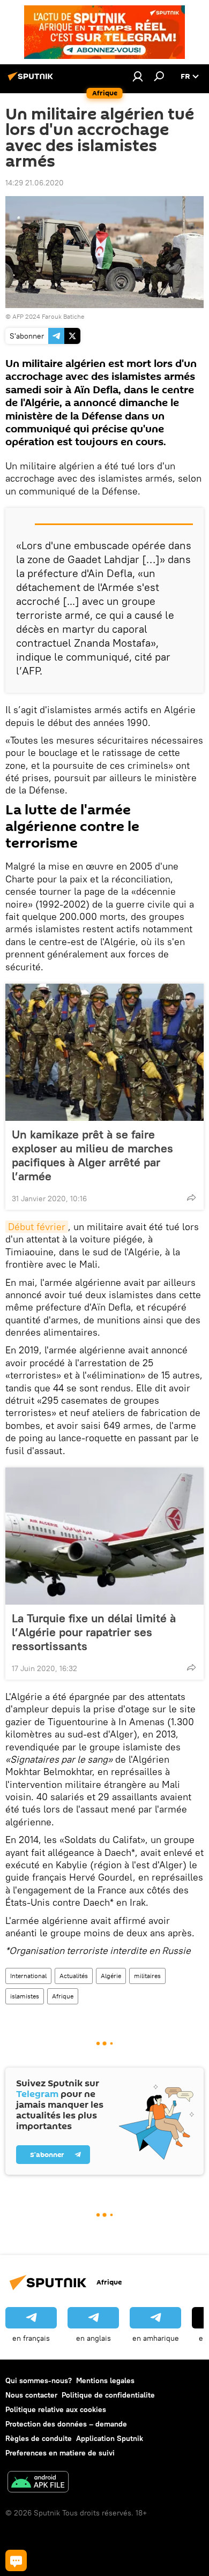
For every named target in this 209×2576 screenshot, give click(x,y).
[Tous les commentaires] (16, 2560)
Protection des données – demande (66, 2424)
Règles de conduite (39, 2438)
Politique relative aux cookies (56, 2409)
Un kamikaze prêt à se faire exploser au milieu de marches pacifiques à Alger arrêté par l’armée (92, 1155)
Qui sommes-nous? (39, 2380)
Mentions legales (105, 2380)
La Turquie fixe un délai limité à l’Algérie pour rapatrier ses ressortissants (94, 1632)
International (28, 1976)
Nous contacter (31, 2395)
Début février (37, 1227)
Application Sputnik (110, 2438)
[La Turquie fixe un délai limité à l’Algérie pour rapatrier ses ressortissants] (104, 1536)
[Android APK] (38, 2483)
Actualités (74, 1976)
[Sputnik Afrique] (32, 80)
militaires (147, 1976)
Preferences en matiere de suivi (60, 2453)
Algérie (111, 1976)
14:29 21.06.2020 (35, 183)
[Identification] (138, 76)
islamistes (25, 1996)
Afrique (63, 1996)
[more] (191, 1197)
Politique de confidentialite (108, 2395)
